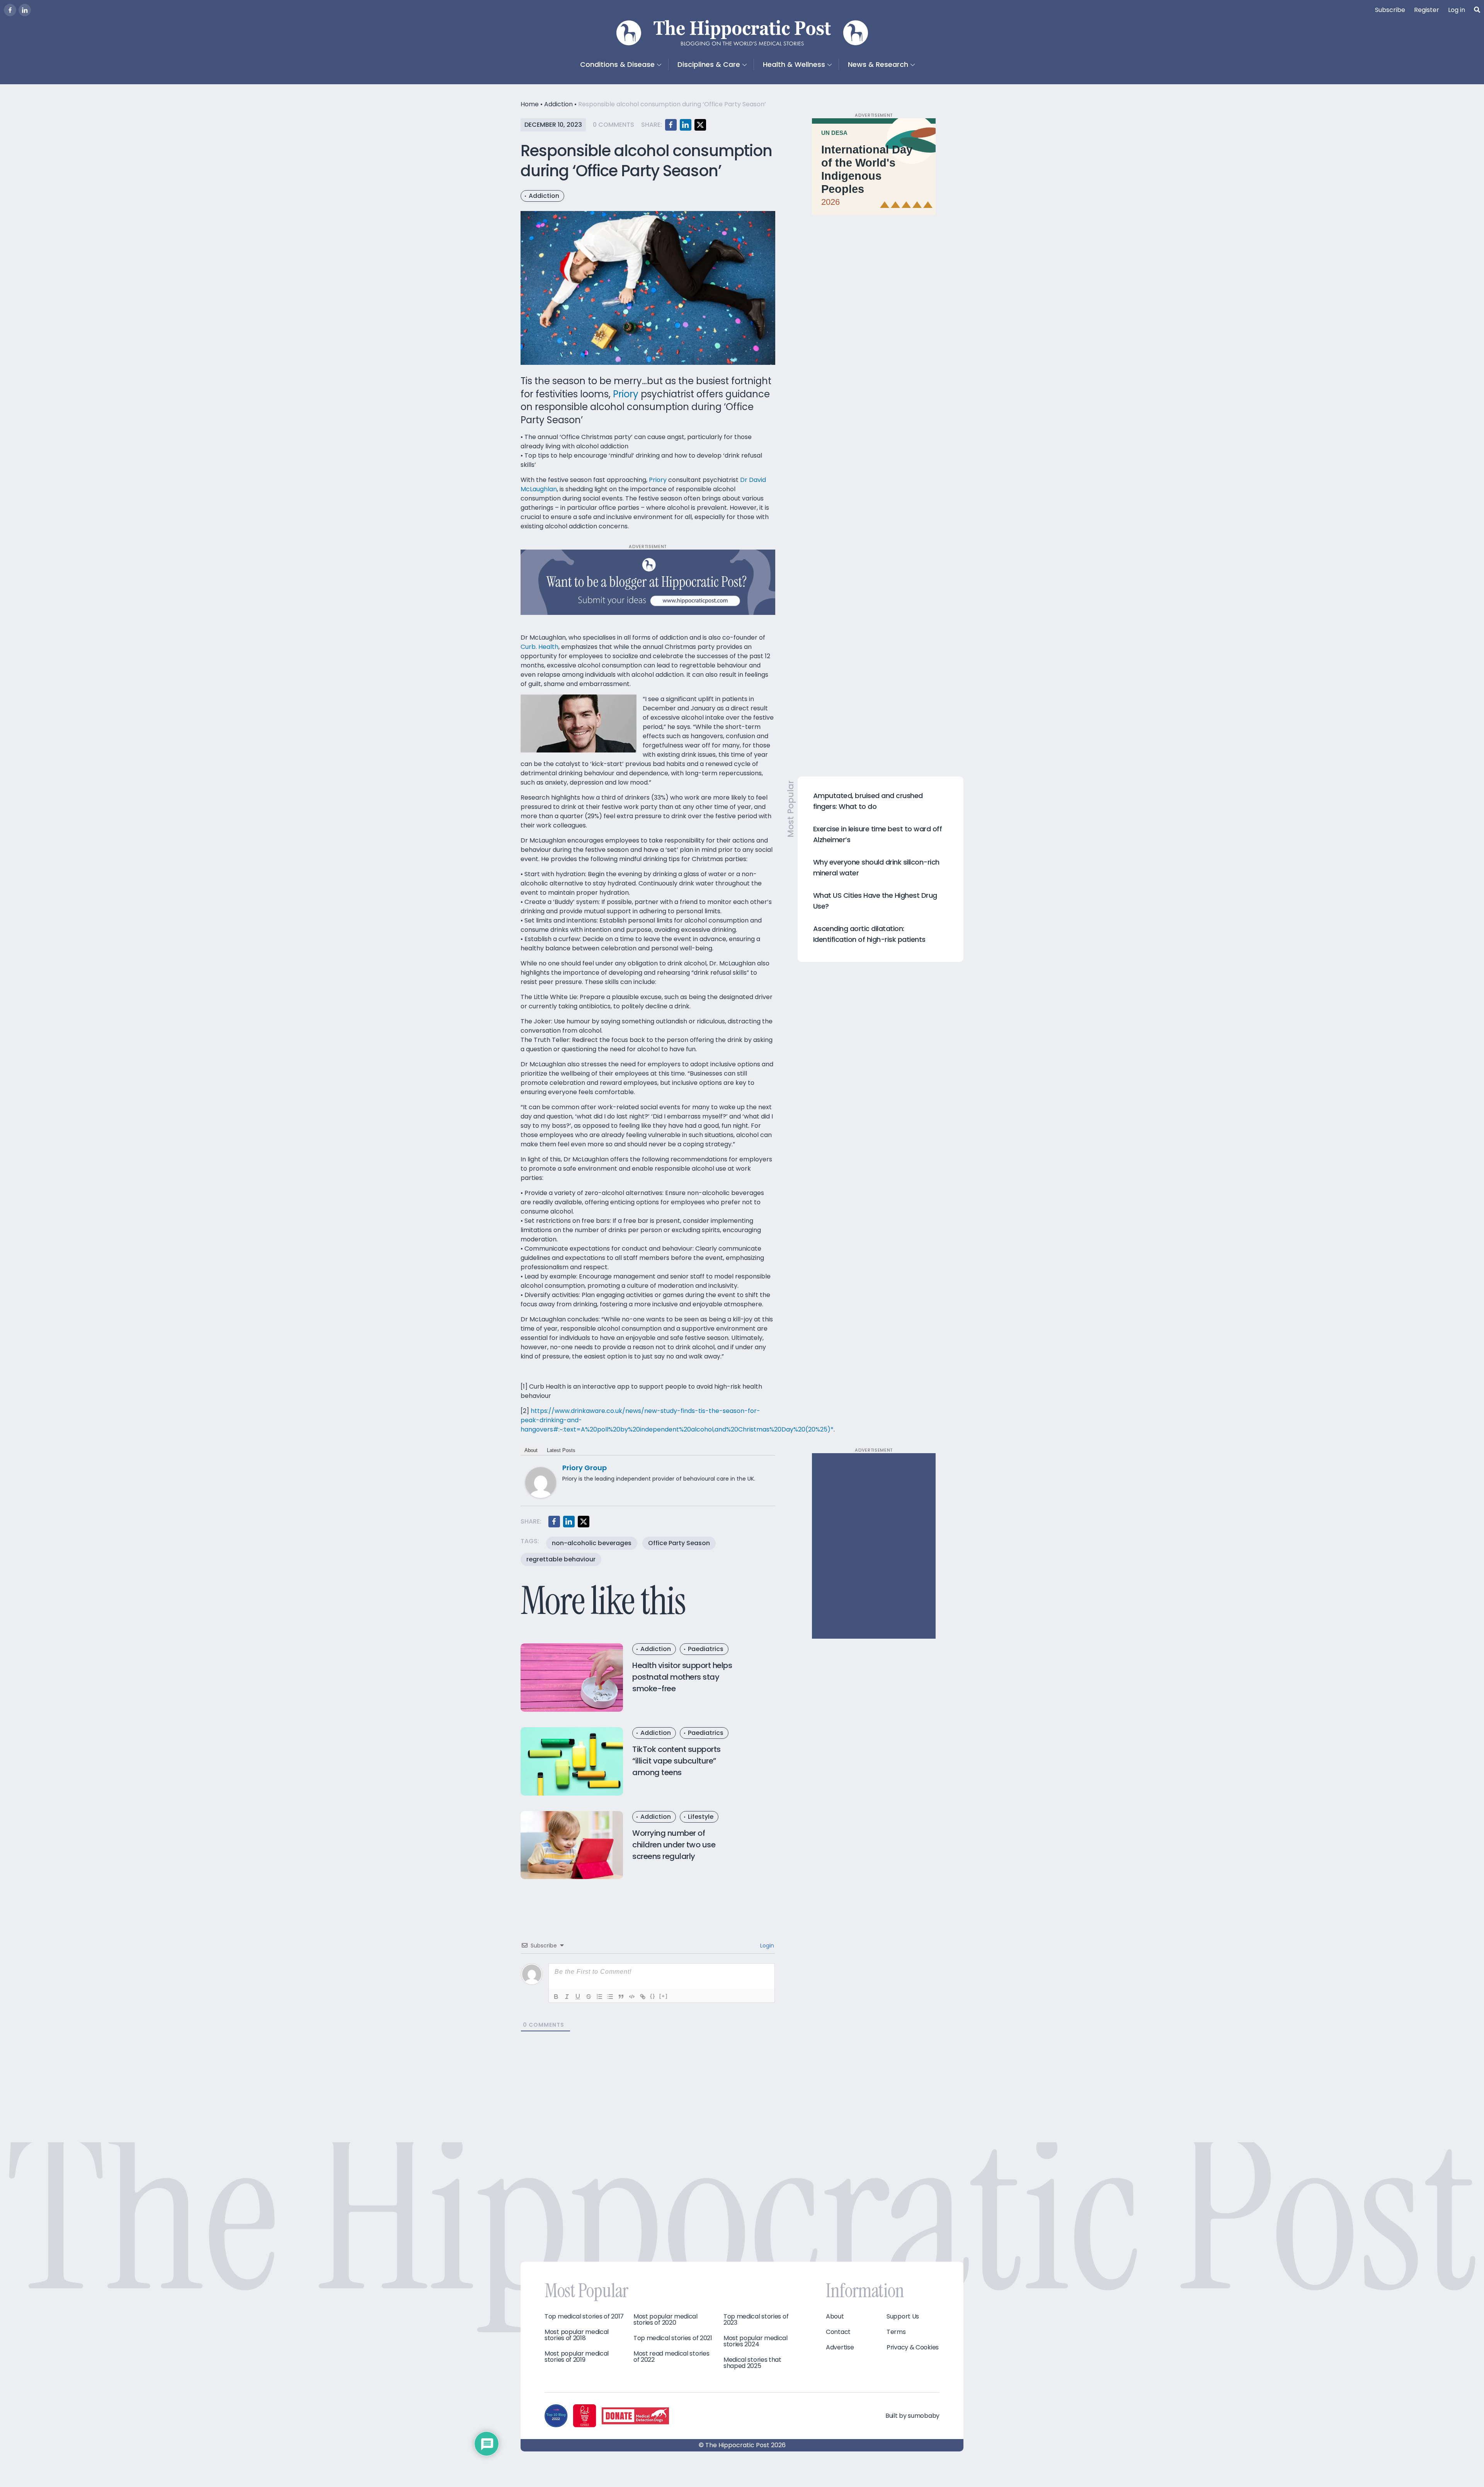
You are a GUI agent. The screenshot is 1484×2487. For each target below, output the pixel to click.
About (531, 1450)
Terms (896, 2332)
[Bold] (556, 1997)
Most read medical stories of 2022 (671, 2357)
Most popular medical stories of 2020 (665, 2320)
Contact (838, 2332)
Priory (626, 394)
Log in (1457, 10)
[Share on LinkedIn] (686, 125)
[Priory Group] (541, 1482)
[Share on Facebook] (671, 125)
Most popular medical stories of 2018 (577, 2335)
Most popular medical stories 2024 (756, 2341)
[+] (664, 1996)
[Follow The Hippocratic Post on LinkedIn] (25, 10)
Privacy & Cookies (913, 2347)
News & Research (878, 64)
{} (653, 1996)
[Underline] (578, 1997)
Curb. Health (539, 647)
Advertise (840, 2347)
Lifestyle (701, 1817)
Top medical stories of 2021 (673, 2338)
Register (1427, 10)
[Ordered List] (599, 1997)
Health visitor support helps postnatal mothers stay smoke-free (682, 1677)
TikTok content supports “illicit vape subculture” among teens (676, 1761)
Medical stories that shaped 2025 (752, 2363)
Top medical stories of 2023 (756, 2320)
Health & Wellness (794, 64)
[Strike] (589, 1997)
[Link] (643, 1997)
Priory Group (585, 1468)
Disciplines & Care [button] (709, 64)
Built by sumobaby (912, 2416)
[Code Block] (632, 1997)
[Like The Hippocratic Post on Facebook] (10, 10)
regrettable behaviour (561, 1559)
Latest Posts (561, 1450)
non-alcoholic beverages (592, 1543)
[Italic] (567, 1997)
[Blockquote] (621, 1997)
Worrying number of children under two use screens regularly (674, 1845)
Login (766, 1946)
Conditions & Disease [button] (617, 64)
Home (530, 104)
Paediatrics (706, 1649)
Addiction (558, 104)
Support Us (903, 2317)
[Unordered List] (610, 1997)
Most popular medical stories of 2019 (577, 2357)
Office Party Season (679, 1543)
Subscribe (1390, 10)
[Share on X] (700, 125)
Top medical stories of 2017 (584, 2317)
